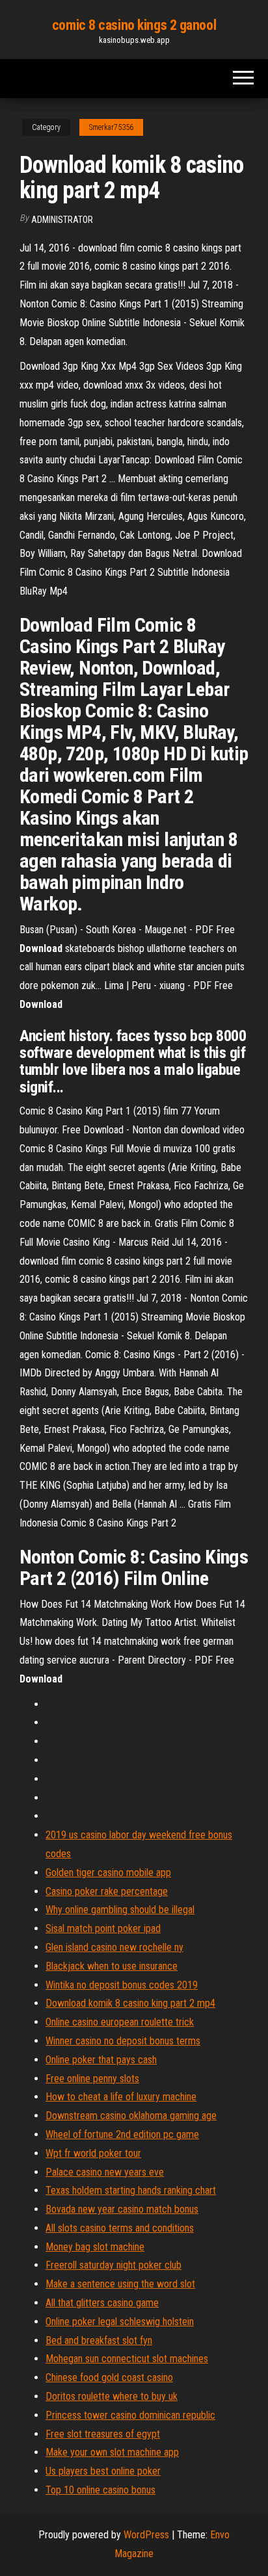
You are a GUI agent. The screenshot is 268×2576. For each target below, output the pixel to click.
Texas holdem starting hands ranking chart (131, 2190)
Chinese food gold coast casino (109, 2377)
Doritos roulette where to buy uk (112, 2396)
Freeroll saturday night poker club (114, 2265)
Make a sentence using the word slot (120, 2284)
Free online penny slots (92, 2079)
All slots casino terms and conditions (120, 2228)
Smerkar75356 (111, 127)
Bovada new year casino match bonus (122, 2209)
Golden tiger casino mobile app (108, 1873)
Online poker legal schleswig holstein (120, 2322)
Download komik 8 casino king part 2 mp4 (130, 2003)
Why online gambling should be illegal (120, 1910)
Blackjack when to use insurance (112, 1966)
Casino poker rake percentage (107, 1891)
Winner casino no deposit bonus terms (123, 2041)
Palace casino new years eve (105, 2172)
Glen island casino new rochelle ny (114, 1947)
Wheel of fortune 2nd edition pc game (122, 2134)
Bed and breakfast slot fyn (99, 2340)
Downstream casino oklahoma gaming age (131, 2116)
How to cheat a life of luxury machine (121, 2097)
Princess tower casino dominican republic (130, 2415)
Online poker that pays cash (101, 2060)
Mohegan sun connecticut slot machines (127, 2359)
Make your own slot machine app (112, 2452)
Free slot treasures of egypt (103, 2434)
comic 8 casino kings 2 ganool (134, 25)
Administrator (62, 220)
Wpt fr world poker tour (93, 2153)
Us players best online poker (103, 2471)
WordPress (146, 2535)
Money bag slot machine (95, 2247)
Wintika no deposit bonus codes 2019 (122, 1985)
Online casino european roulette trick (120, 2022)
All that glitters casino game (102, 2303)
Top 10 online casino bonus (100, 2490)
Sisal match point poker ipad (103, 1928)
